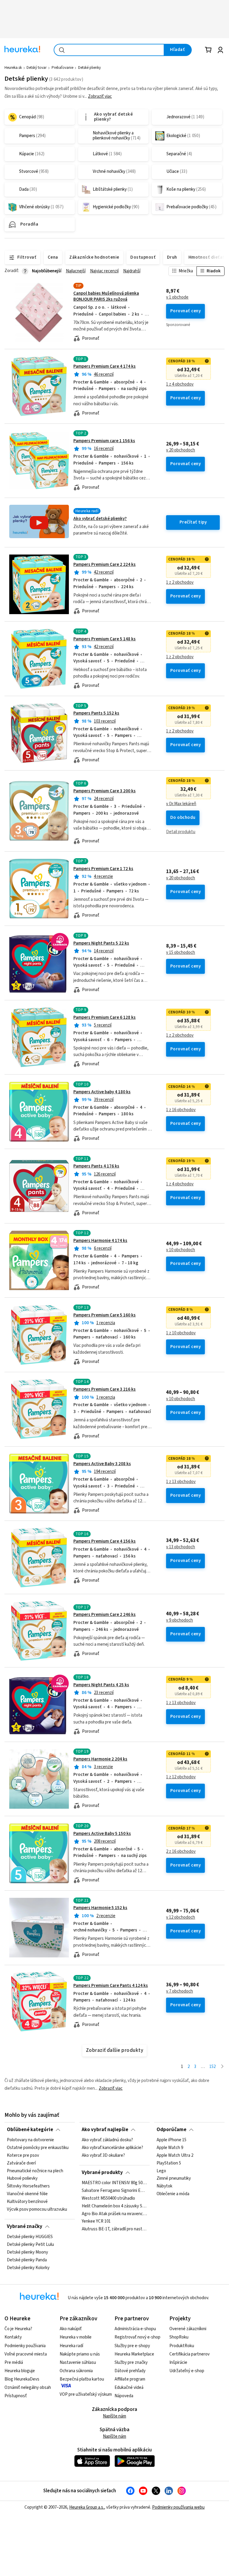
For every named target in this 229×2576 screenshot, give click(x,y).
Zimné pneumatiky (174, 2179)
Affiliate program (130, 2379)
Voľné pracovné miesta (26, 2354)
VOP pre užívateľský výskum (86, 2394)
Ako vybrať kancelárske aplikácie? (112, 2148)
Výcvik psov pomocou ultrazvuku (37, 2209)
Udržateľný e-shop (187, 2371)
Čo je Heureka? (18, 2329)
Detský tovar (37, 68)
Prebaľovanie (62, 68)
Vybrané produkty (102, 2173)
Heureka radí (71, 2346)
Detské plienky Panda (27, 2260)
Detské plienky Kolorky (28, 2268)
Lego (161, 2171)
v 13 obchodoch (181, 1547)
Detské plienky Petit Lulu (30, 2245)
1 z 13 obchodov (181, 1482)
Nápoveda (124, 2396)
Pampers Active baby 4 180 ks (102, 1092)
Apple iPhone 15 (171, 2140)
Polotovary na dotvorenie (30, 2140)
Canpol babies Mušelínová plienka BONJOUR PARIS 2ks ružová (106, 296)
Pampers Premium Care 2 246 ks (105, 1615)
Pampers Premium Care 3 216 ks (105, 1389)
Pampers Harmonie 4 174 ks (100, 1241)
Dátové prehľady (130, 2371)
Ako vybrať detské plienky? (100, 519)
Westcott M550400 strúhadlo (108, 2198)
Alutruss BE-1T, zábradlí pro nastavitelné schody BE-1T (114, 2229)
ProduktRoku (182, 2346)
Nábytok (164, 2186)
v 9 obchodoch (180, 1620)
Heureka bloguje (20, 2371)
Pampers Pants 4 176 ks (96, 1166)
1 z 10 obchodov (181, 1333)
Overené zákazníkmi (188, 2329)
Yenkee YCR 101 (96, 2221)
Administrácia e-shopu (135, 2329)
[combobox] (109, 50)
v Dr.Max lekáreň (181, 804)
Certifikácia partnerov (189, 2354)
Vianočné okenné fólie (27, 2194)
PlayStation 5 (169, 2163)
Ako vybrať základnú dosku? (107, 2140)
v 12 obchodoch (181, 1917)
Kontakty (13, 2337)
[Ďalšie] (222, 2067)
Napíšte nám (114, 2416)
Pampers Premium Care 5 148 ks (105, 639)
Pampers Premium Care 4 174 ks (105, 366)
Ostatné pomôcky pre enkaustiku (38, 2148)
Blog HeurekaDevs (22, 2379)
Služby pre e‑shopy (132, 2346)
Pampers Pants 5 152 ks (96, 713)
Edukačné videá (129, 2388)
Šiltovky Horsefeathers (28, 2186)
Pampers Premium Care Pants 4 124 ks (111, 1986)
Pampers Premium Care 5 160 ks (105, 1315)
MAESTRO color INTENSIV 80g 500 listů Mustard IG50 (114, 2183)
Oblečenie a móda (173, 2194)
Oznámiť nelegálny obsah (28, 2388)
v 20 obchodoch (181, 450)
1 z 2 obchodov (180, 583)
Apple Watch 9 (170, 2148)
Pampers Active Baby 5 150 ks (102, 1834)
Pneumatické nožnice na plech (35, 2171)
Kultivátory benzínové (27, 2202)
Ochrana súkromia (76, 2371)
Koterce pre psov (23, 2156)
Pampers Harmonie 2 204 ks (100, 1759)
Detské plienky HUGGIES (30, 2237)
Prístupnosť (16, 2396)
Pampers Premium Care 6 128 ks (105, 1017)
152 (212, 2067)
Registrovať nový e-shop (137, 2337)
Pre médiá (14, 2363)
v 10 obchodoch (181, 1250)
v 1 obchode (177, 297)
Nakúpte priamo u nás (80, 2354)
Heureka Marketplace (134, 2354)
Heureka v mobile (76, 2337)
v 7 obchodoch (180, 1991)
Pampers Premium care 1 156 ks (104, 441)
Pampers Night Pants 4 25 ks (101, 1685)
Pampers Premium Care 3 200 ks (105, 791)
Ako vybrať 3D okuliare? (103, 2156)
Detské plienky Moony (27, 2252)
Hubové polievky (22, 2179)
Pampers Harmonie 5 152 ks (100, 1908)
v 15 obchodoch (181, 953)
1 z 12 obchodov (181, 1777)
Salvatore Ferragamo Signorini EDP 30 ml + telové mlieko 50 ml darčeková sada (114, 2191)
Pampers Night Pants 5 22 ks (101, 943)
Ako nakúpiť (71, 2329)
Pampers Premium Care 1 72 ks (103, 869)
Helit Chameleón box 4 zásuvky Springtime (114, 2206)
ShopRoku (179, 2337)
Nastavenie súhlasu (78, 2363)
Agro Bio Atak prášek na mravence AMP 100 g (114, 2214)
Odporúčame (171, 2130)
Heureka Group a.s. (87, 2507)
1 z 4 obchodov (180, 384)
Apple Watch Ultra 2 (175, 2156)
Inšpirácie (178, 2363)
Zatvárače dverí (21, 2163)
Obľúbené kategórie (30, 2130)
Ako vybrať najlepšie (105, 2130)
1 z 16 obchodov (181, 1110)
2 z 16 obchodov (181, 1852)
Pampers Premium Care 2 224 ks (105, 565)
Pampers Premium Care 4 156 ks (105, 1541)
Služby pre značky (131, 2363)
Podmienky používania (25, 2346)
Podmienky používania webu (178, 2507)
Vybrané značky (25, 2226)
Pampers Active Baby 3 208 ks (102, 1464)
